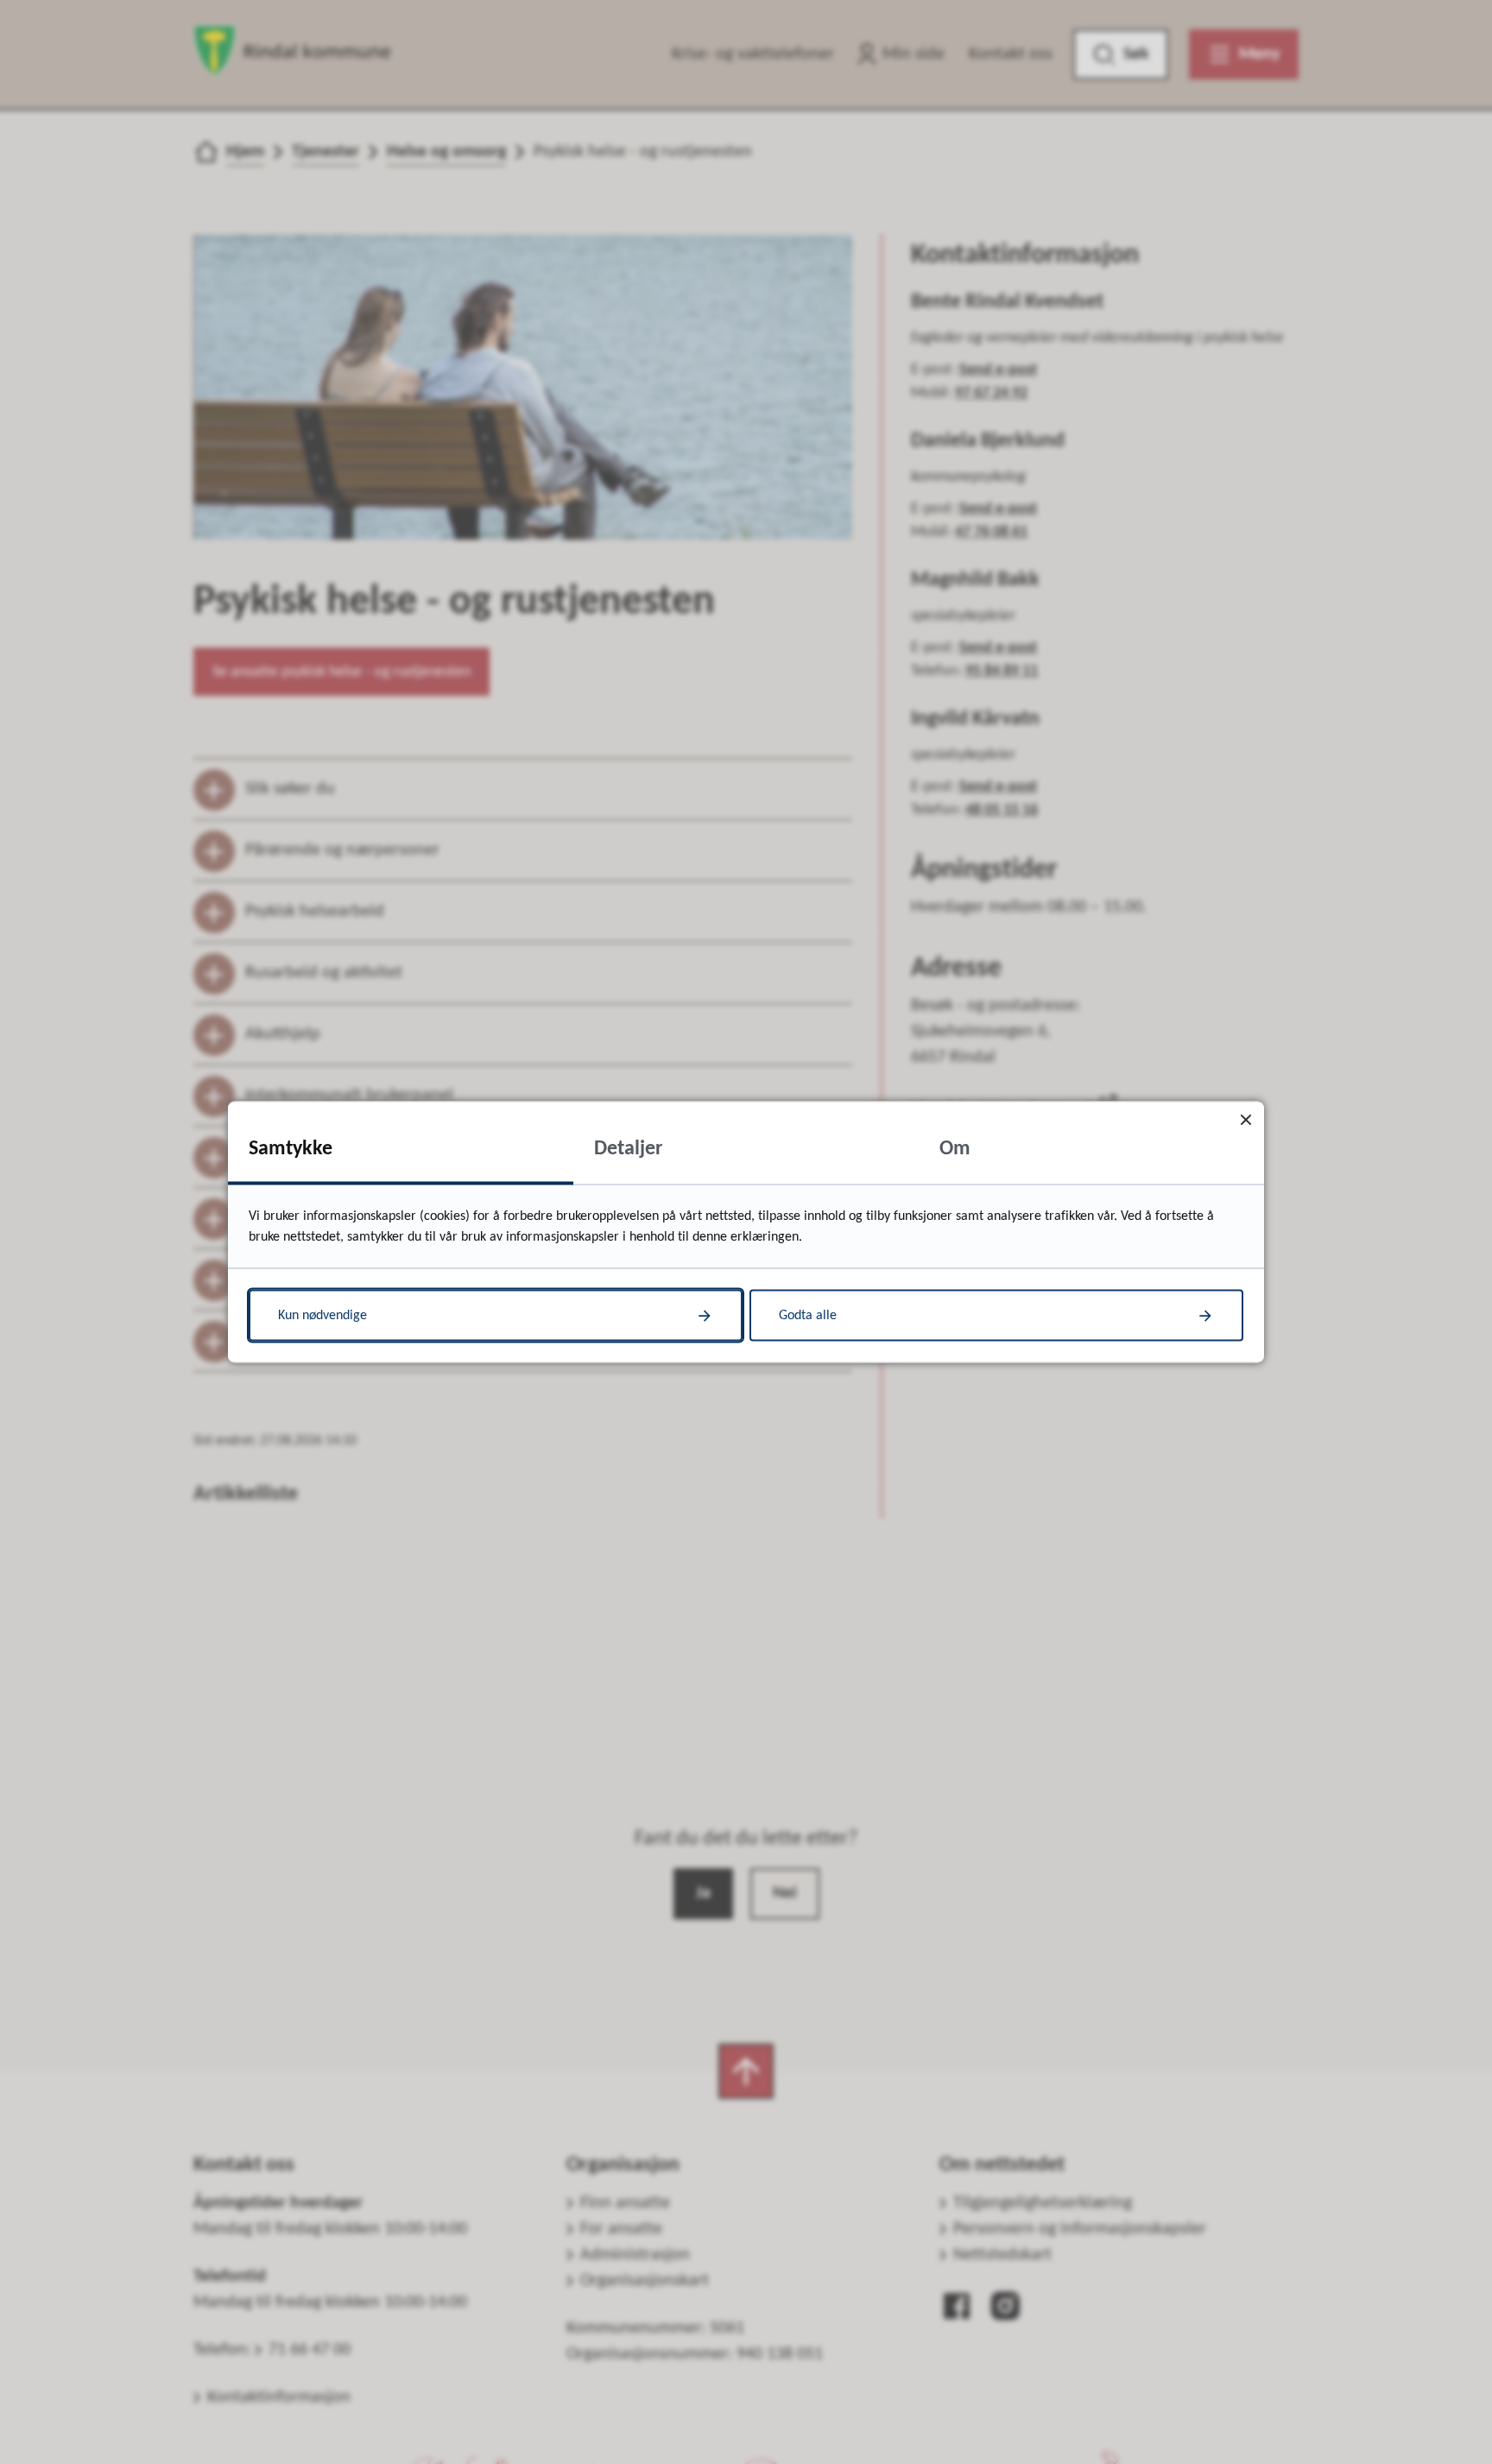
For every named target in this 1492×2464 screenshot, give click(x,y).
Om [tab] (955, 1149)
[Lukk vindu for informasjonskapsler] (1245, 1120)
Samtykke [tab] (291, 1149)
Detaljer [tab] (629, 1149)
